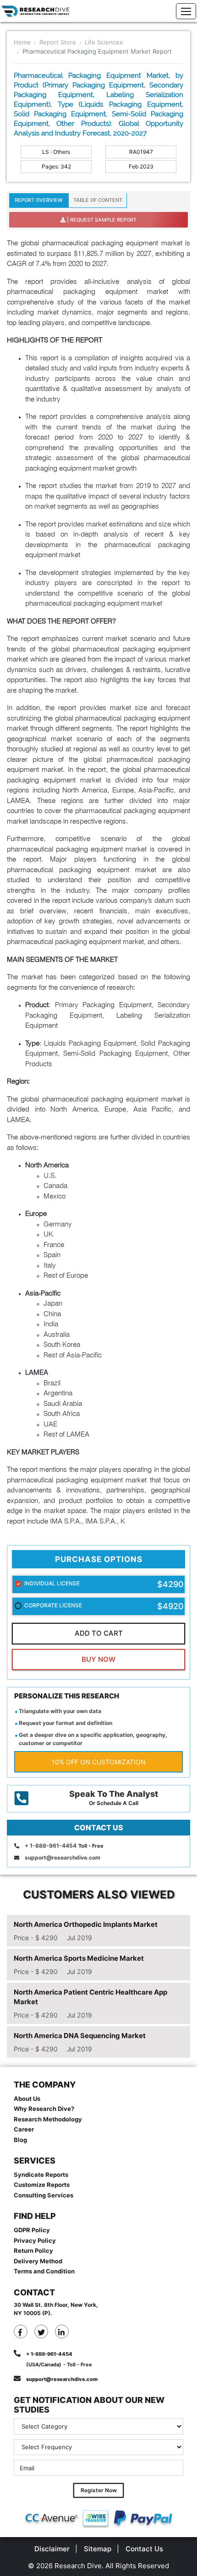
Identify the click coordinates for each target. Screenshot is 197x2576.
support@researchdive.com (63, 1857)
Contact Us (144, 2549)
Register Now (99, 2490)
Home (22, 42)
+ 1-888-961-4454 (51, 1846)
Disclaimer (52, 2549)
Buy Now (98, 1659)
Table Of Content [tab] (98, 200)
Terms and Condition (44, 2271)
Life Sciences (104, 42)
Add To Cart (99, 1633)
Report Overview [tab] (39, 200)
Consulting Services (44, 2195)
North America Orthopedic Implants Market (86, 1924)
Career (24, 2129)
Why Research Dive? (44, 2109)
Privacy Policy (35, 2240)
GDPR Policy (32, 2230)
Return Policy (33, 2251)
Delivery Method (38, 2261)
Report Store (58, 42)
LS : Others (56, 152)
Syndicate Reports (41, 2175)
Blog (20, 2140)
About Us (27, 2099)
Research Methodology (48, 2119)
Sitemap (98, 2549)
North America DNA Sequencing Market (80, 2036)
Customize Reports (42, 2185)
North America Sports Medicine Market (79, 1958)
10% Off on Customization (99, 1762)
